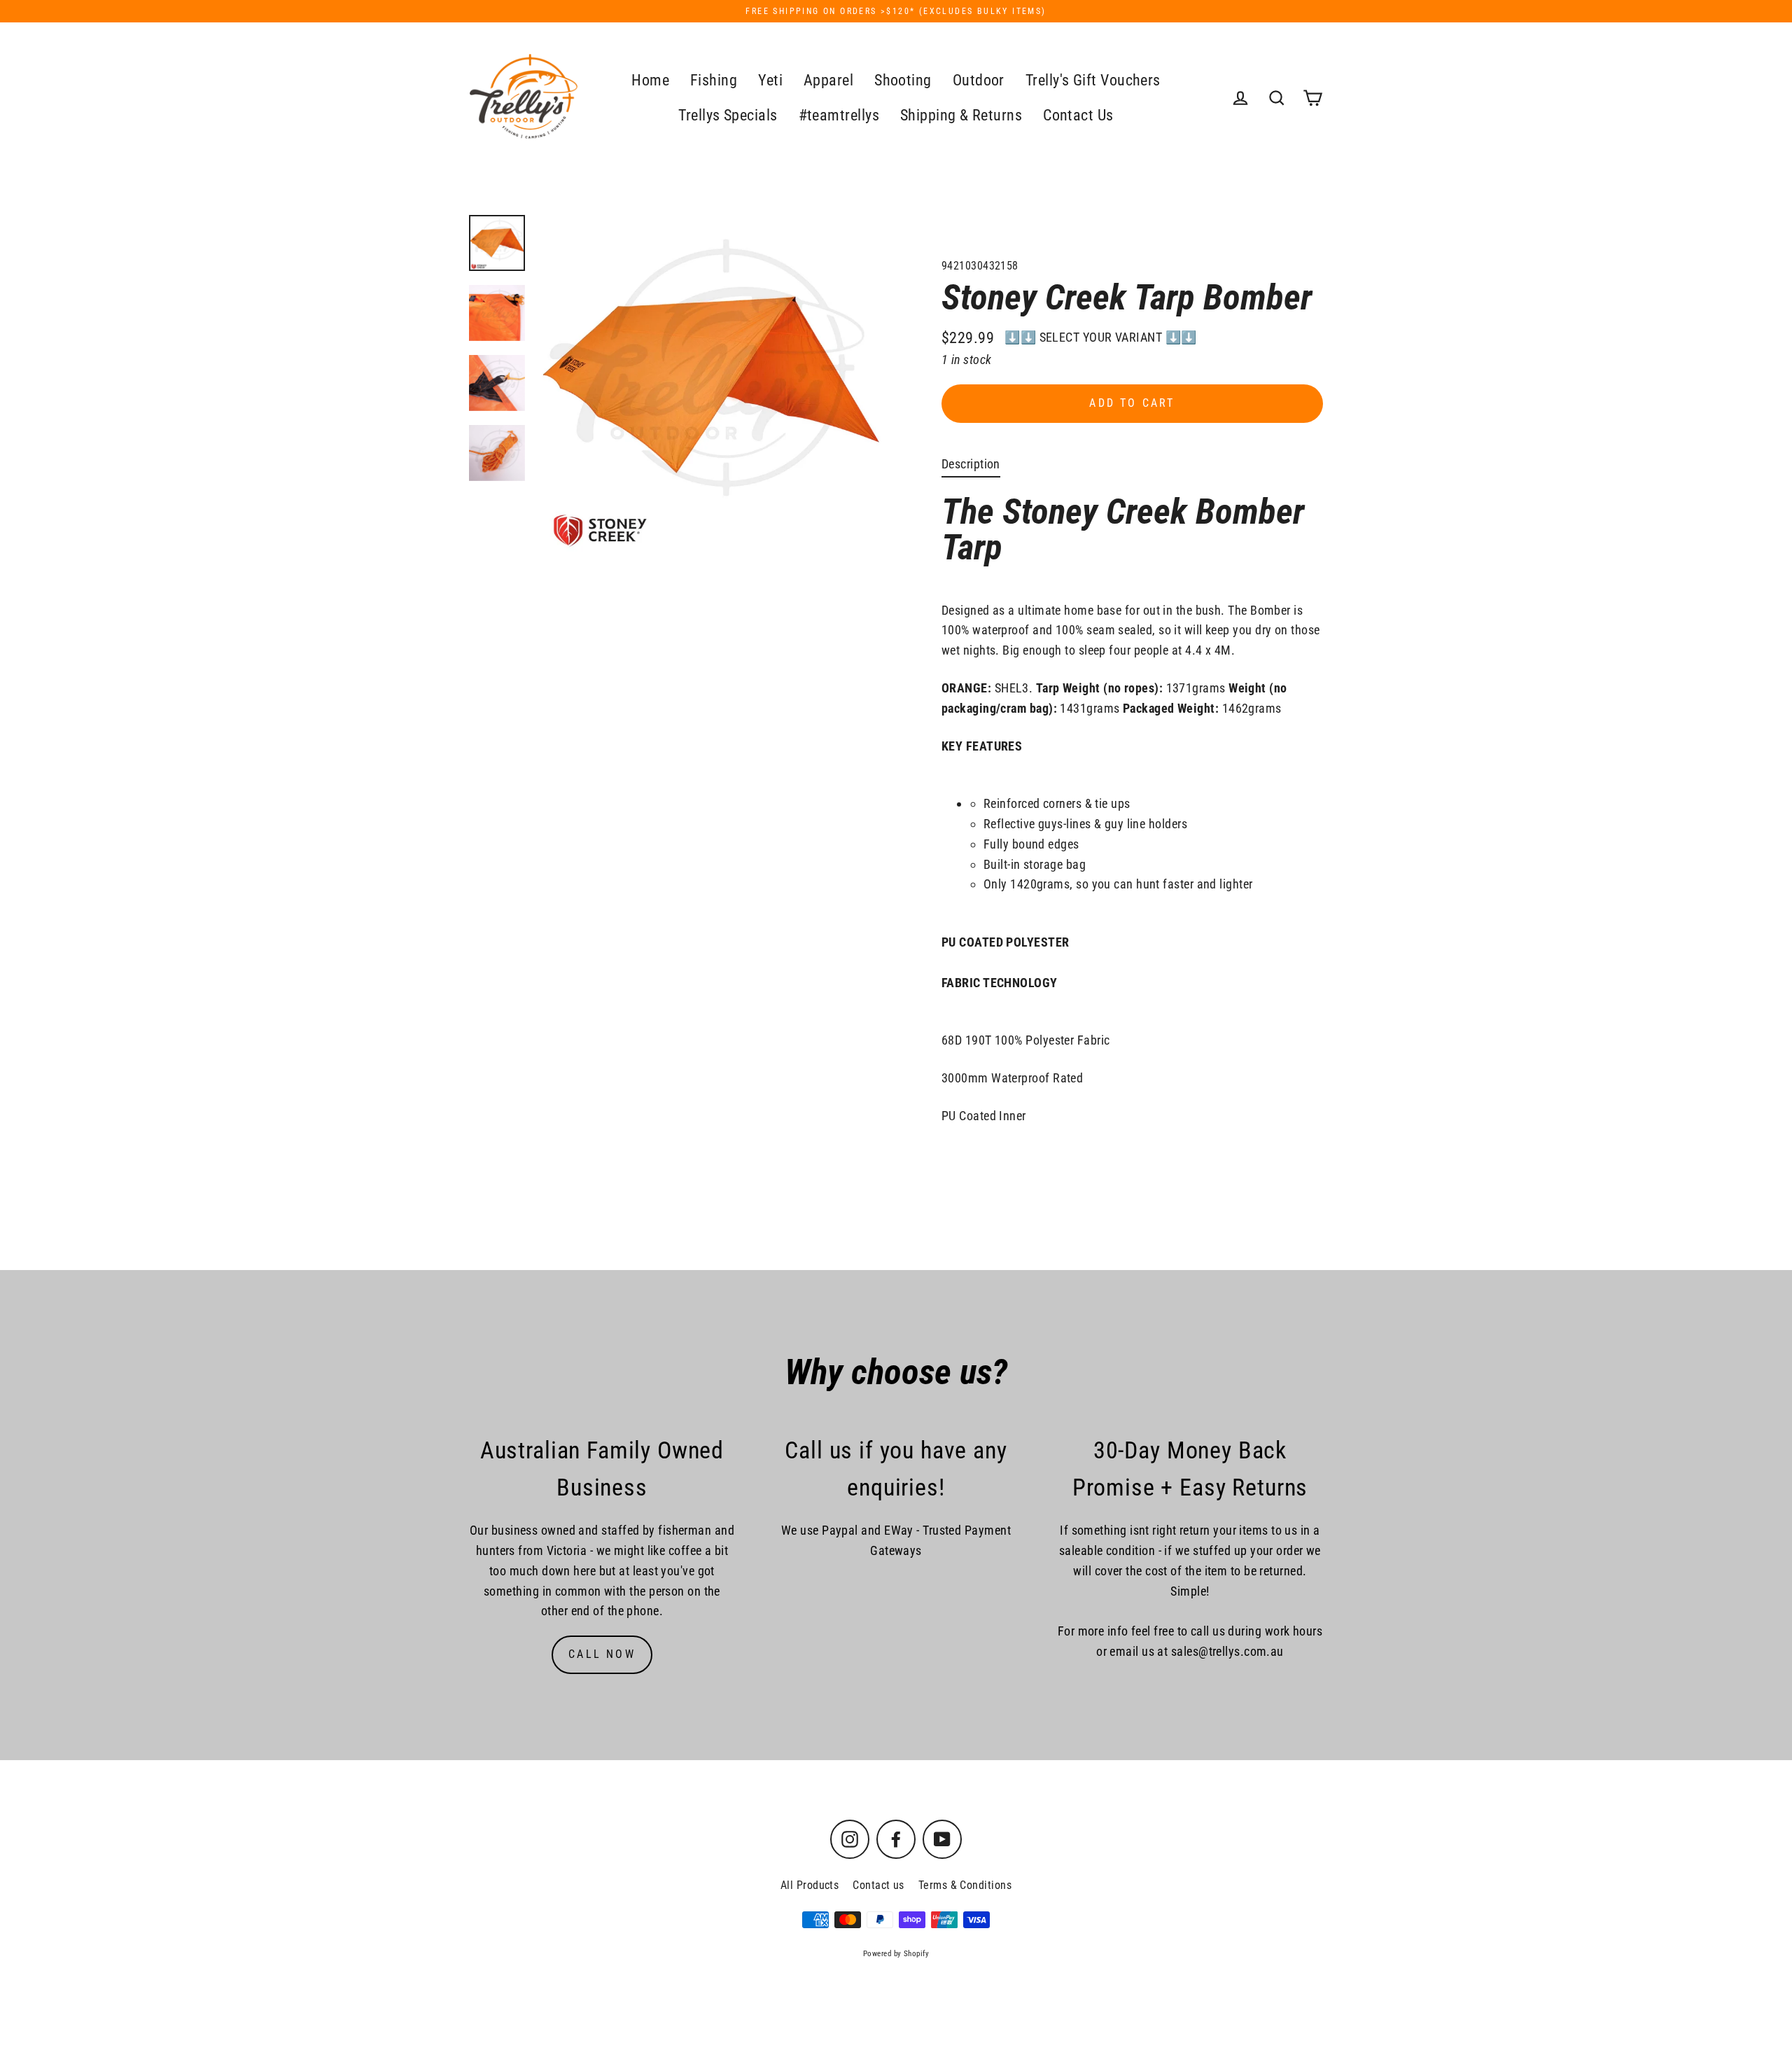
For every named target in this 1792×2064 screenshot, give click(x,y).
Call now (602, 1654)
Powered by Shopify (896, 1954)
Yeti (770, 80)
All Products (810, 1885)
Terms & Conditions (965, 1885)
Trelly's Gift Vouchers (1093, 80)
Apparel (828, 80)
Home (650, 80)
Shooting (903, 80)
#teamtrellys (839, 115)
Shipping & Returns (961, 115)
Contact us (878, 1885)
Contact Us (1078, 115)
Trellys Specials (728, 115)
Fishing (714, 80)
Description (971, 464)
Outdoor (979, 80)
